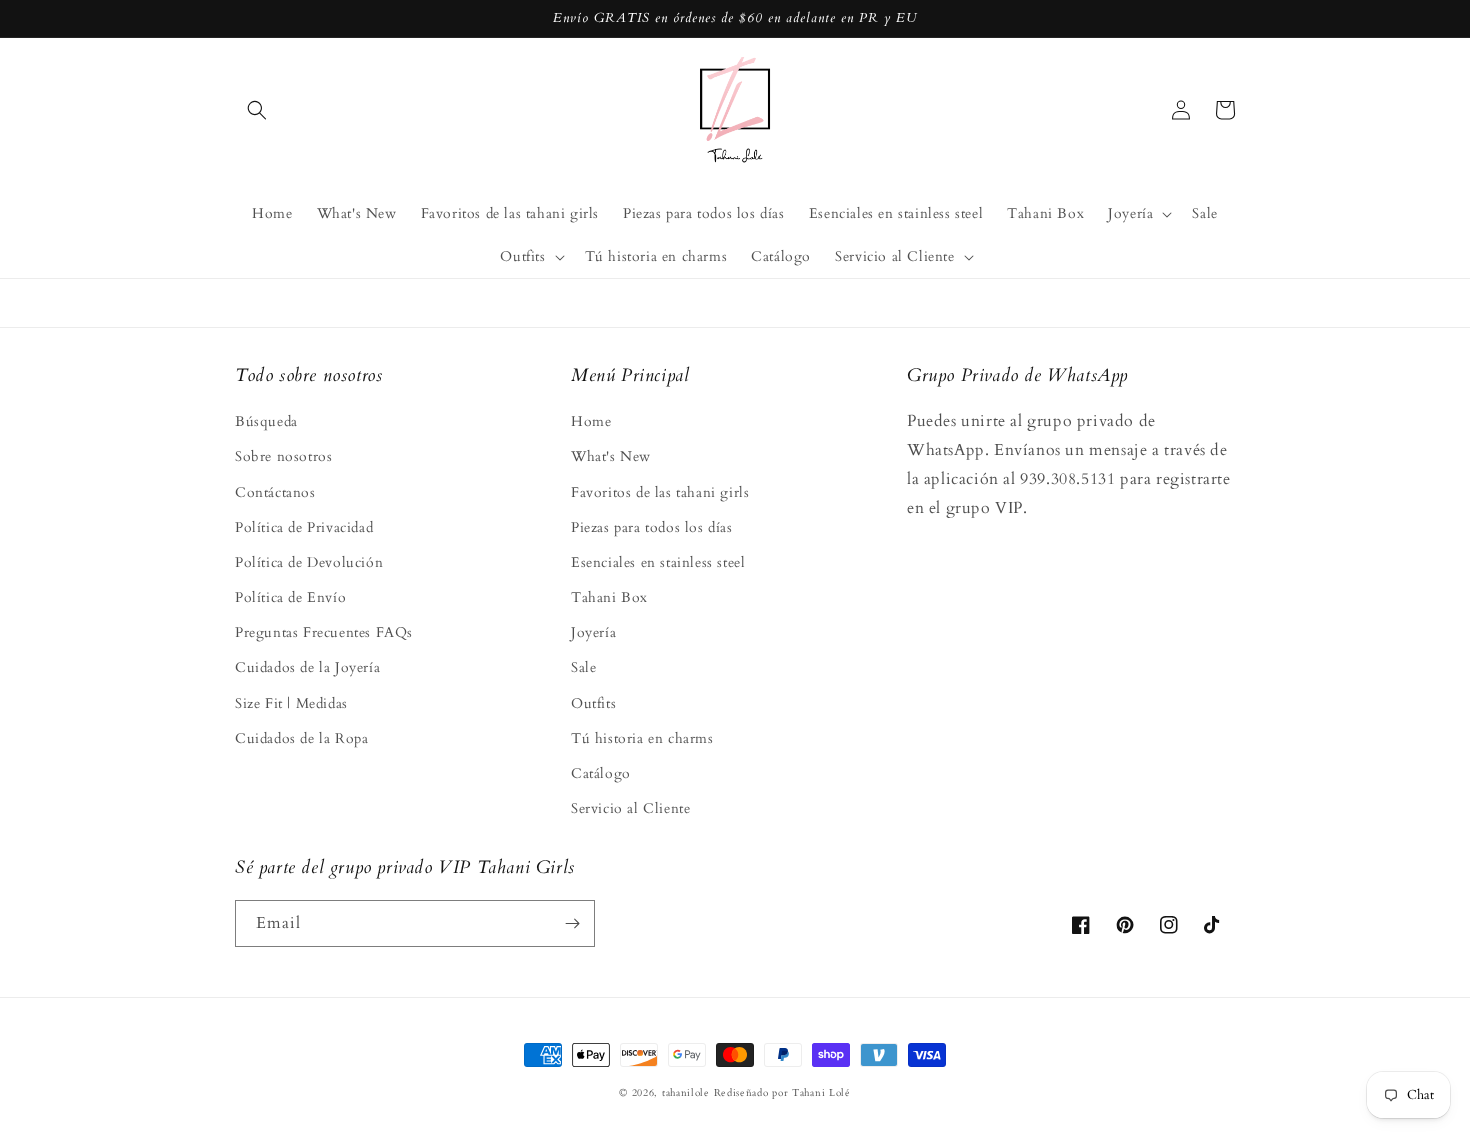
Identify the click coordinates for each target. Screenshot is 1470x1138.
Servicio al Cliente (630, 808)
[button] (257, 110)
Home (591, 421)
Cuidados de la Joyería (307, 667)
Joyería (593, 632)
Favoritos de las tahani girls (660, 492)
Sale (583, 667)
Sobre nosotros (283, 456)
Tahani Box (609, 597)
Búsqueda (266, 421)
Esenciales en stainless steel (658, 562)
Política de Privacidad (304, 527)
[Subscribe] (572, 923)
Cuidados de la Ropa (301, 738)
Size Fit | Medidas (291, 703)
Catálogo (601, 773)
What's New (611, 456)
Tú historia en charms (642, 738)
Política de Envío (290, 597)
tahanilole (686, 1093)
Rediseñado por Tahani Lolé (782, 1093)
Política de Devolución (309, 562)
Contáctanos (275, 492)
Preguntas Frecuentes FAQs (324, 632)
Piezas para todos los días (652, 527)
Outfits (593, 703)
